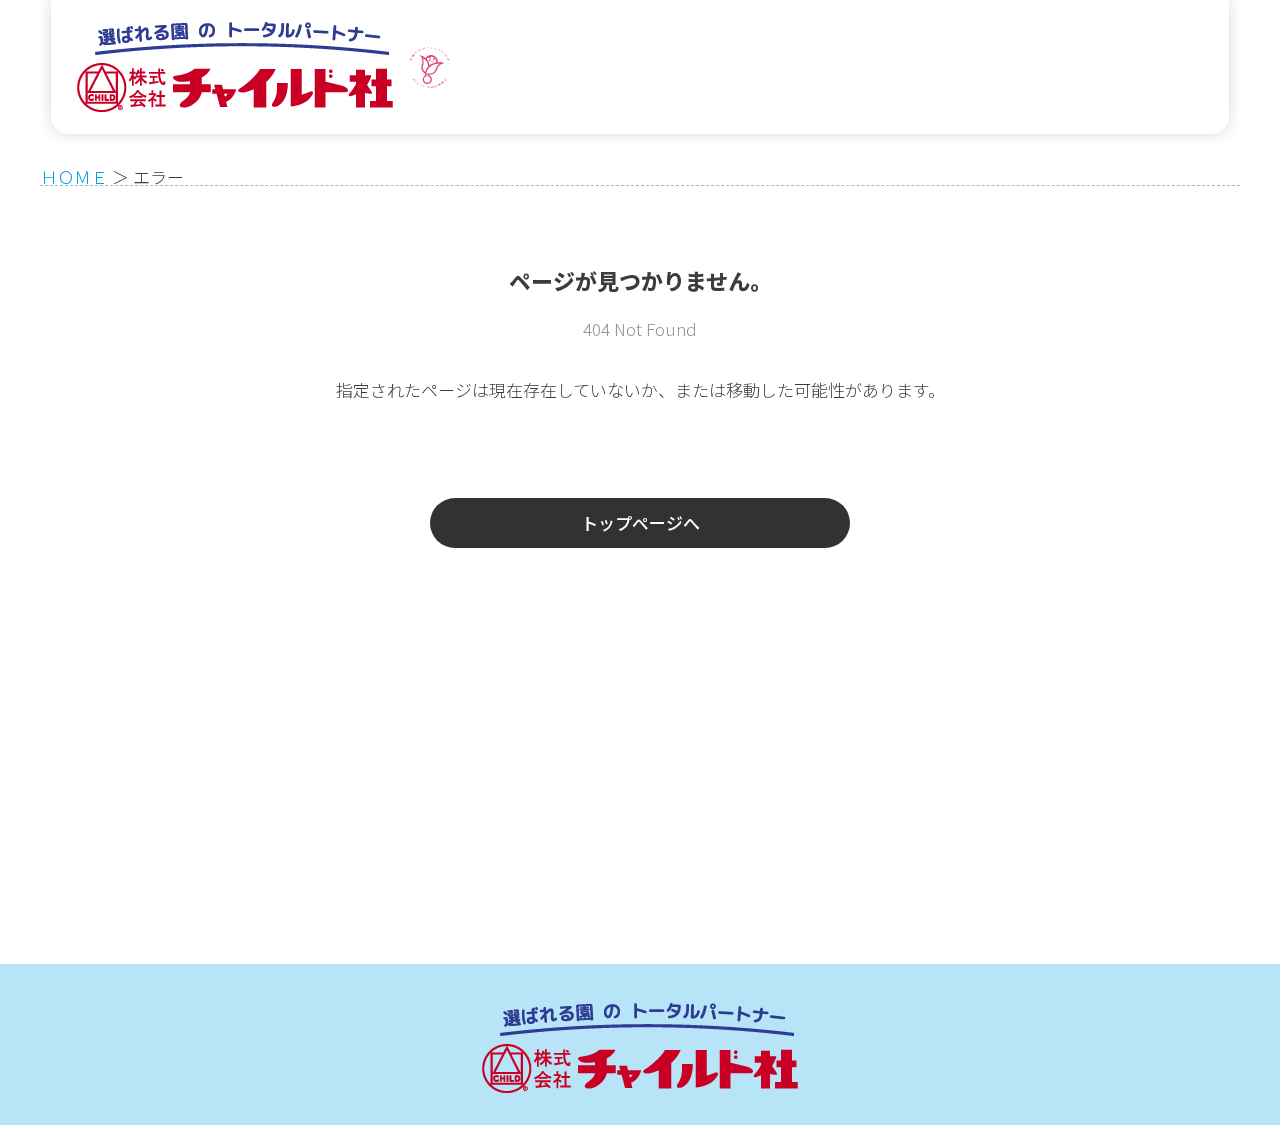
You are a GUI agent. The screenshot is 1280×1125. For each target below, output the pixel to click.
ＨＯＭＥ (74, 176)
